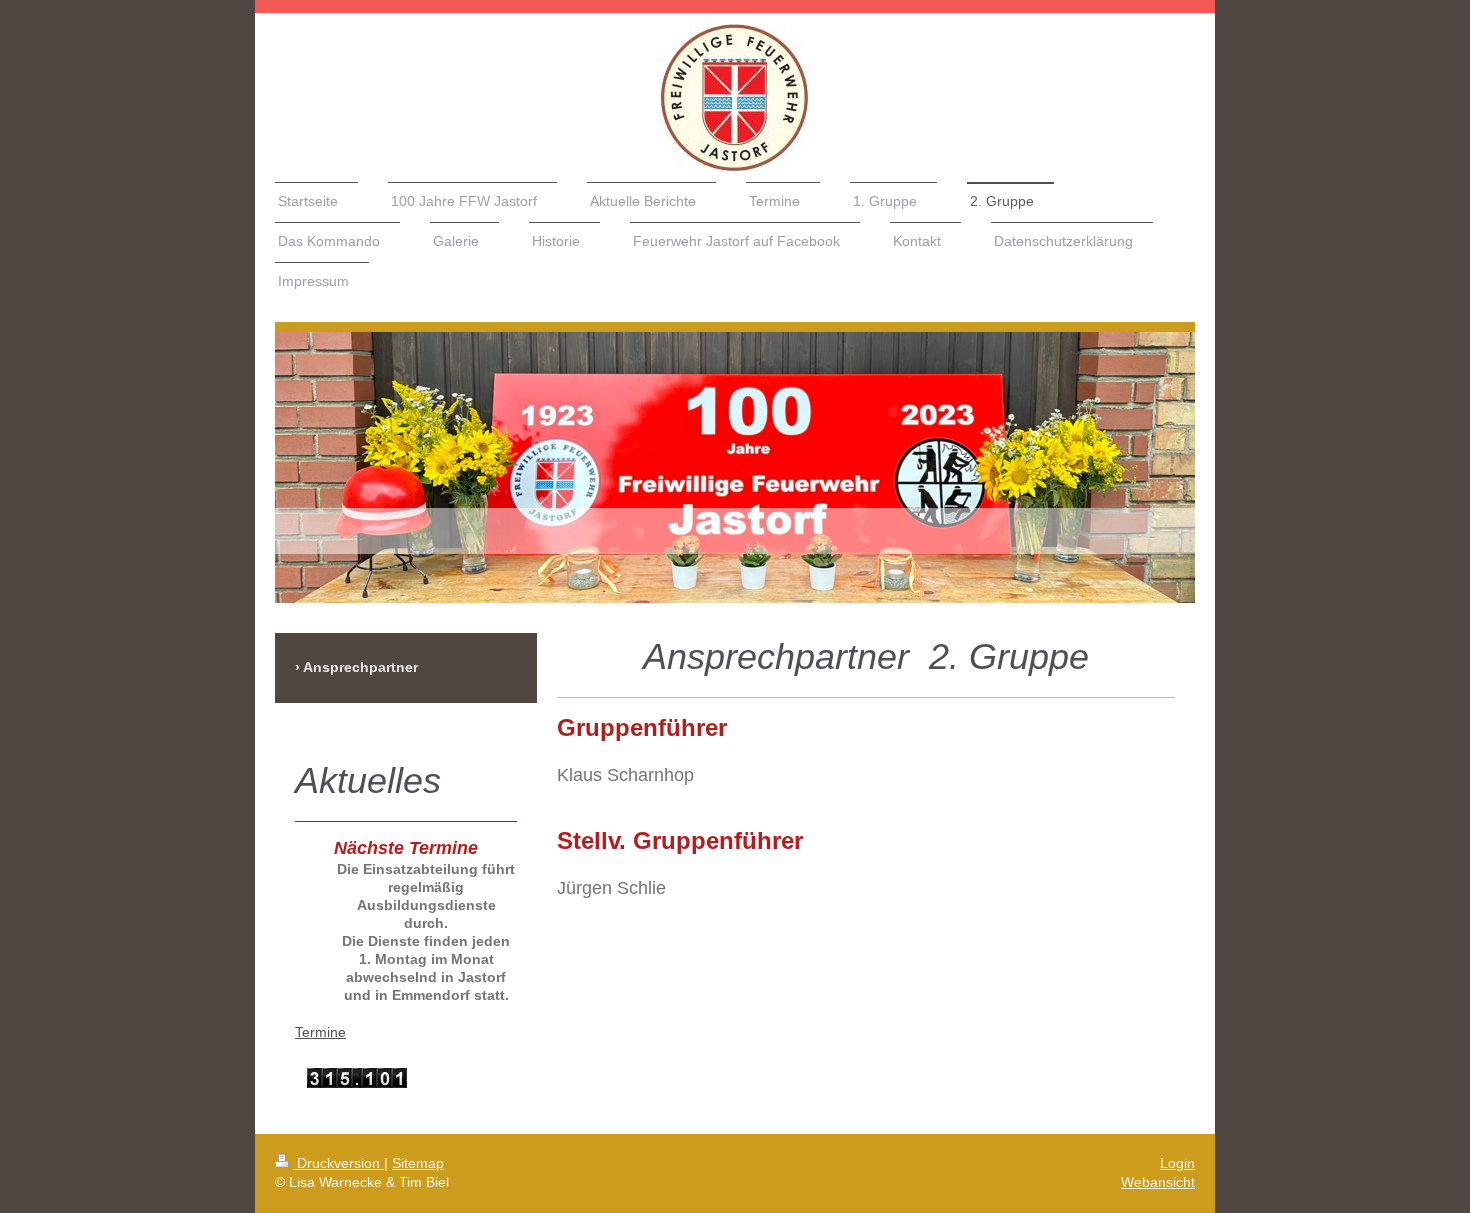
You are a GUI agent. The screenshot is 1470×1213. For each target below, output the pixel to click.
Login (1177, 1163)
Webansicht (1158, 1182)
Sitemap (418, 1163)
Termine (320, 1032)
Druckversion (338, 1163)
